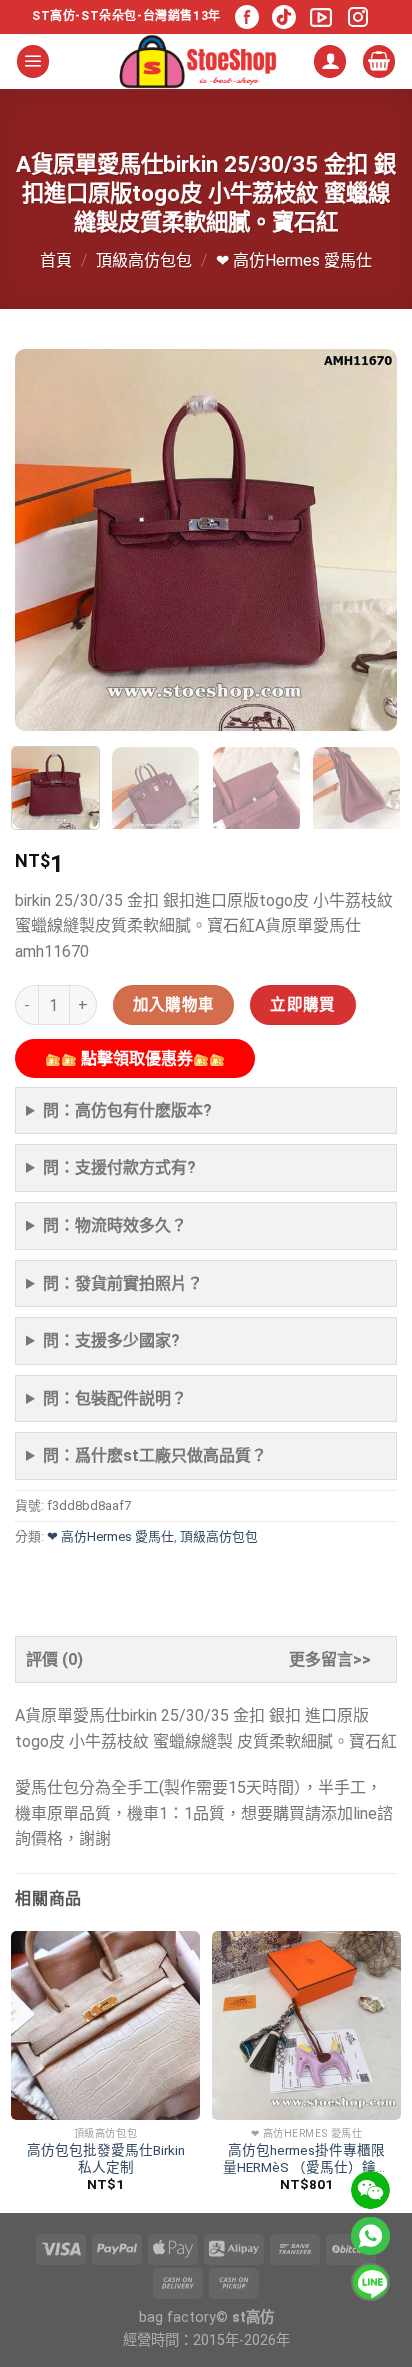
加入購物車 (174, 1005)
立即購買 (303, 1005)
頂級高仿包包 (144, 260)
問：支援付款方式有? (119, 1167)
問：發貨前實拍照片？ (123, 1283)
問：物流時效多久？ (115, 1225)
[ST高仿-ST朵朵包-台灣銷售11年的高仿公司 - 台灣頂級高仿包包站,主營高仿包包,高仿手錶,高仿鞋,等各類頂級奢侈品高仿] (198, 61)
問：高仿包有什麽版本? (127, 1110)
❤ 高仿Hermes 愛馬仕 (294, 260)
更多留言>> (330, 1659)
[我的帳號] (330, 61)
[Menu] (33, 61)
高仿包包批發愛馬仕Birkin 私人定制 (106, 2159)
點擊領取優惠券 (135, 1058)
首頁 (56, 260)
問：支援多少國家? (111, 1340)
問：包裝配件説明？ (115, 1398)
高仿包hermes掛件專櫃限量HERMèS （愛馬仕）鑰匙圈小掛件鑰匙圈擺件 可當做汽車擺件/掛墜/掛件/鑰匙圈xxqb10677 (306, 2159)
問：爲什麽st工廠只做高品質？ (155, 1455)
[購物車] (379, 61)
